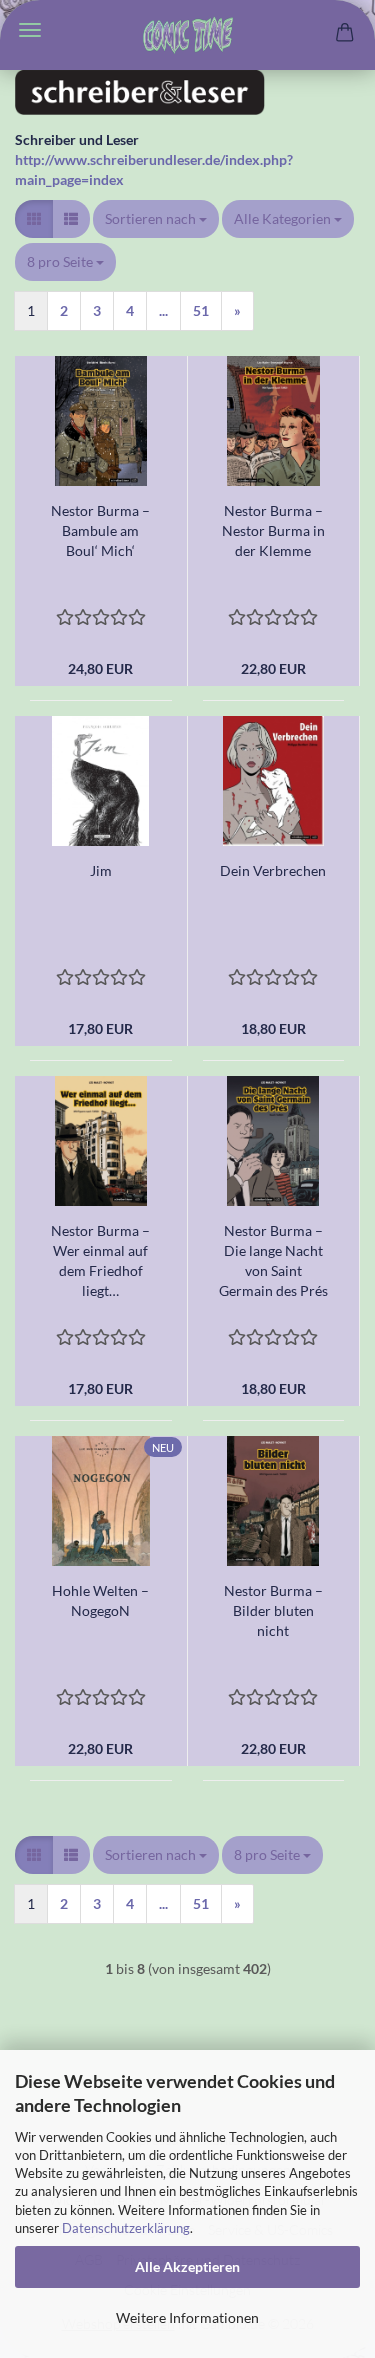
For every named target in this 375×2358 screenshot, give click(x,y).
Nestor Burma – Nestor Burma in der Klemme (273, 530)
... (163, 310)
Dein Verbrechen (273, 870)
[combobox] (156, 219)
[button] (34, 219)
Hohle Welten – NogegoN (100, 1600)
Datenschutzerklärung (126, 2228)
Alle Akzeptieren (187, 2266)
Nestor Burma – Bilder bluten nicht (273, 1610)
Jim (101, 870)
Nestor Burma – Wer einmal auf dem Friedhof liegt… (100, 1260)
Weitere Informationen (187, 2317)
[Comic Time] (188, 35)
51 (201, 310)
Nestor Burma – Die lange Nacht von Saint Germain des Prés (273, 1260)
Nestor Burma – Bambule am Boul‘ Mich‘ (100, 530)
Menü (30, 30)
